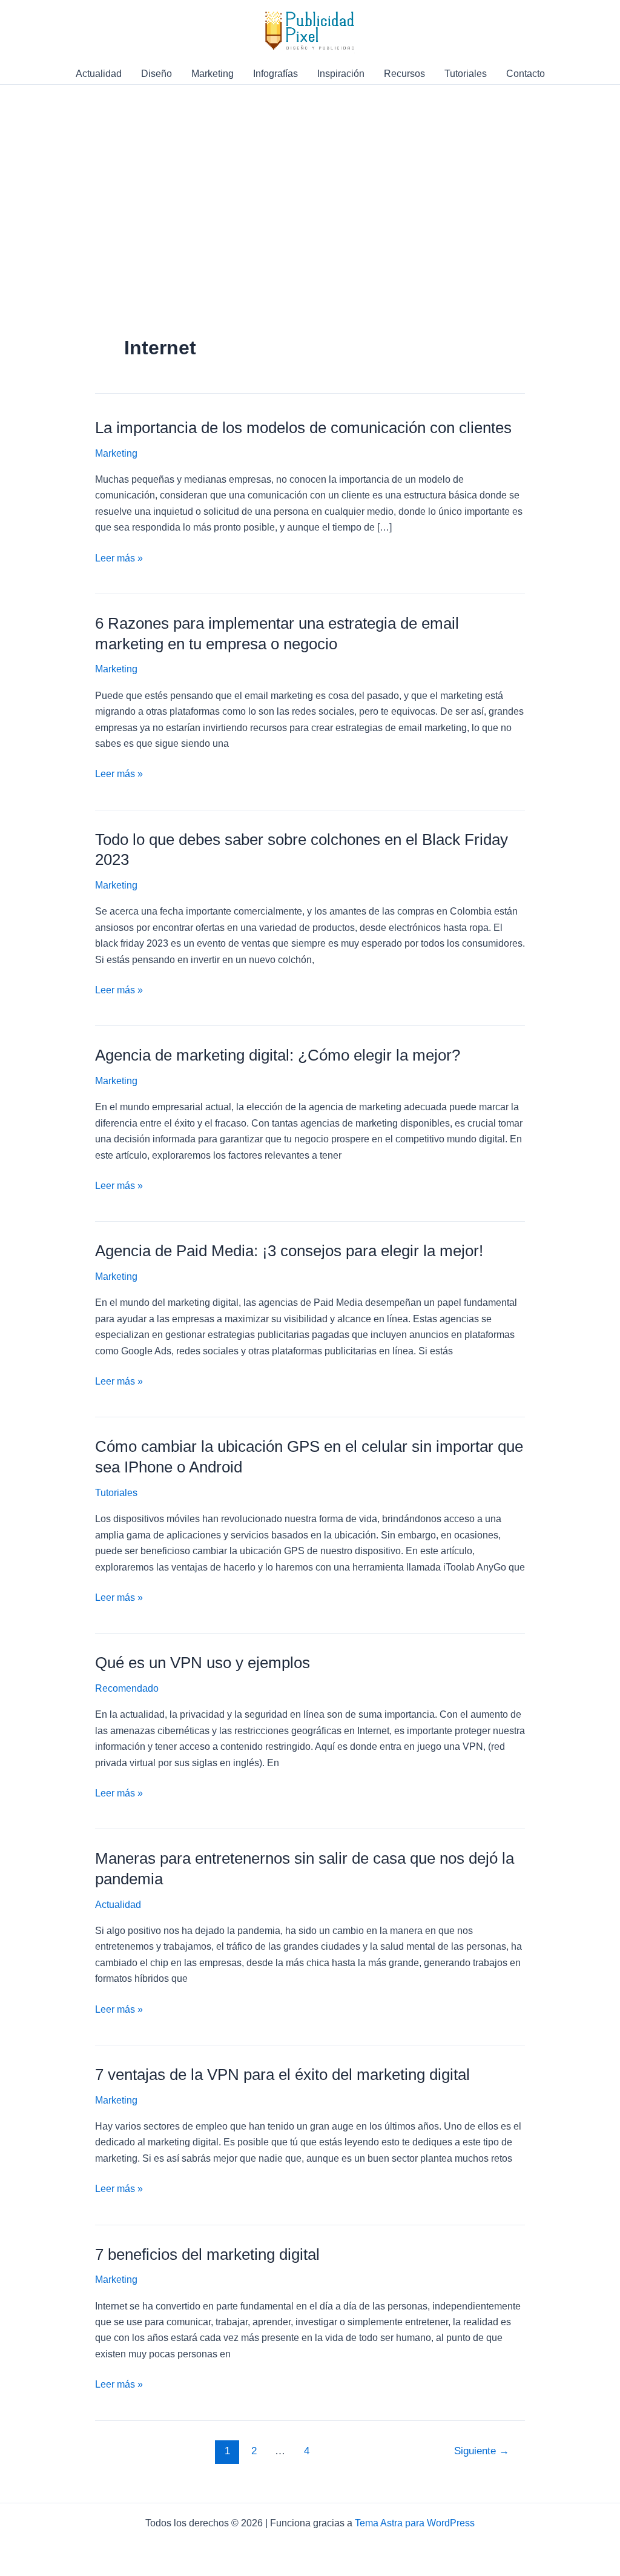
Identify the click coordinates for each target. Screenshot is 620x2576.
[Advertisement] (310, 243)
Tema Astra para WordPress (415, 2523)
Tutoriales (466, 74)
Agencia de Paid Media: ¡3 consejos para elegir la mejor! (289, 1251)
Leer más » (119, 559)
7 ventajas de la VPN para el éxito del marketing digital (282, 2074)
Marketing (213, 74)
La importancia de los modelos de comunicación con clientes (303, 428)
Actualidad (99, 74)
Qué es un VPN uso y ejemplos (203, 1663)
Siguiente (482, 2451)
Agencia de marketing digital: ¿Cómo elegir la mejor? (278, 1055)
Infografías (275, 74)
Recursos (404, 74)
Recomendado (127, 1688)
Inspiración (341, 74)
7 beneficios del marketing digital (207, 2254)
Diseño (157, 74)
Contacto (526, 74)
